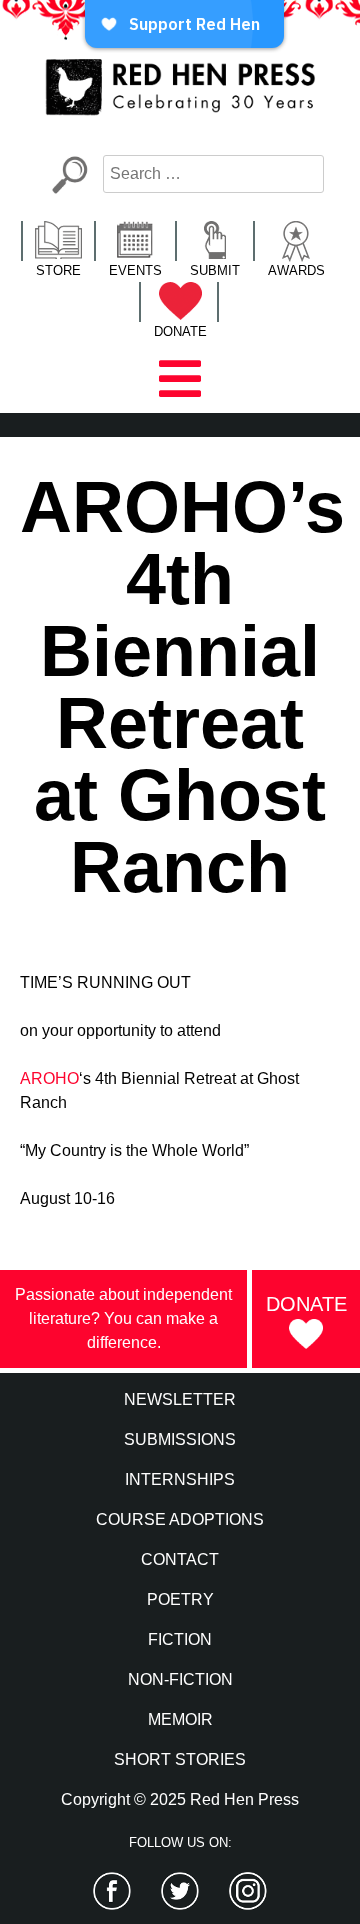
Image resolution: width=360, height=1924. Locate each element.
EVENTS (135, 270)
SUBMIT (215, 270)
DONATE (180, 331)
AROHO (49, 1078)
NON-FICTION (180, 1679)
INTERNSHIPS (180, 1479)
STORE (58, 270)
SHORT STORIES (180, 1759)
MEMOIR (180, 1719)
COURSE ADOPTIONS (180, 1519)
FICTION (180, 1639)
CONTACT (180, 1559)
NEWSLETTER (180, 1399)
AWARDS (296, 270)
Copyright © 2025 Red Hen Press (180, 1799)
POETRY (180, 1599)
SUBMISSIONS (180, 1439)
